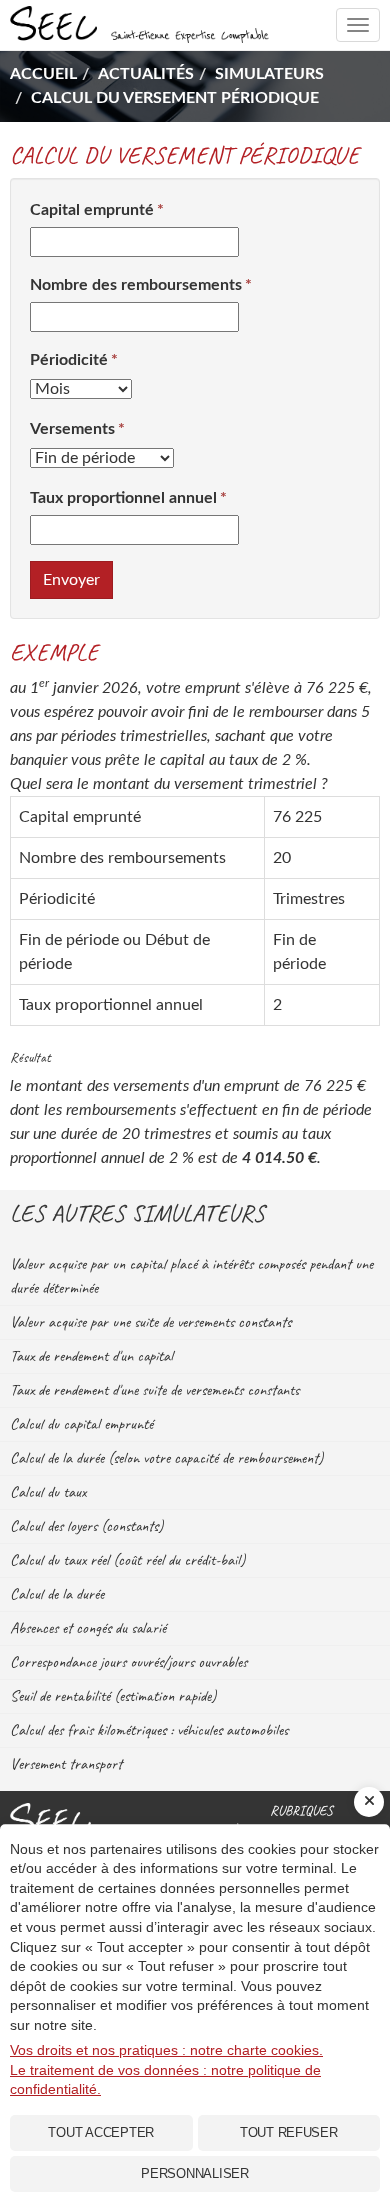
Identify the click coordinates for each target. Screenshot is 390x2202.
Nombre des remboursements (136, 285)
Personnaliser (195, 2173)
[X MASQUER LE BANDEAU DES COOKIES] (369, 1802)
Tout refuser (289, 2132)
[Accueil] (130, 1820)
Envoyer (71, 580)
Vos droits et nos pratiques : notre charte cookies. (166, 2050)
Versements (72, 429)
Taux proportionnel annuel (123, 498)
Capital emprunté (92, 210)
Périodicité (69, 360)
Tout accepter (101, 2132)
